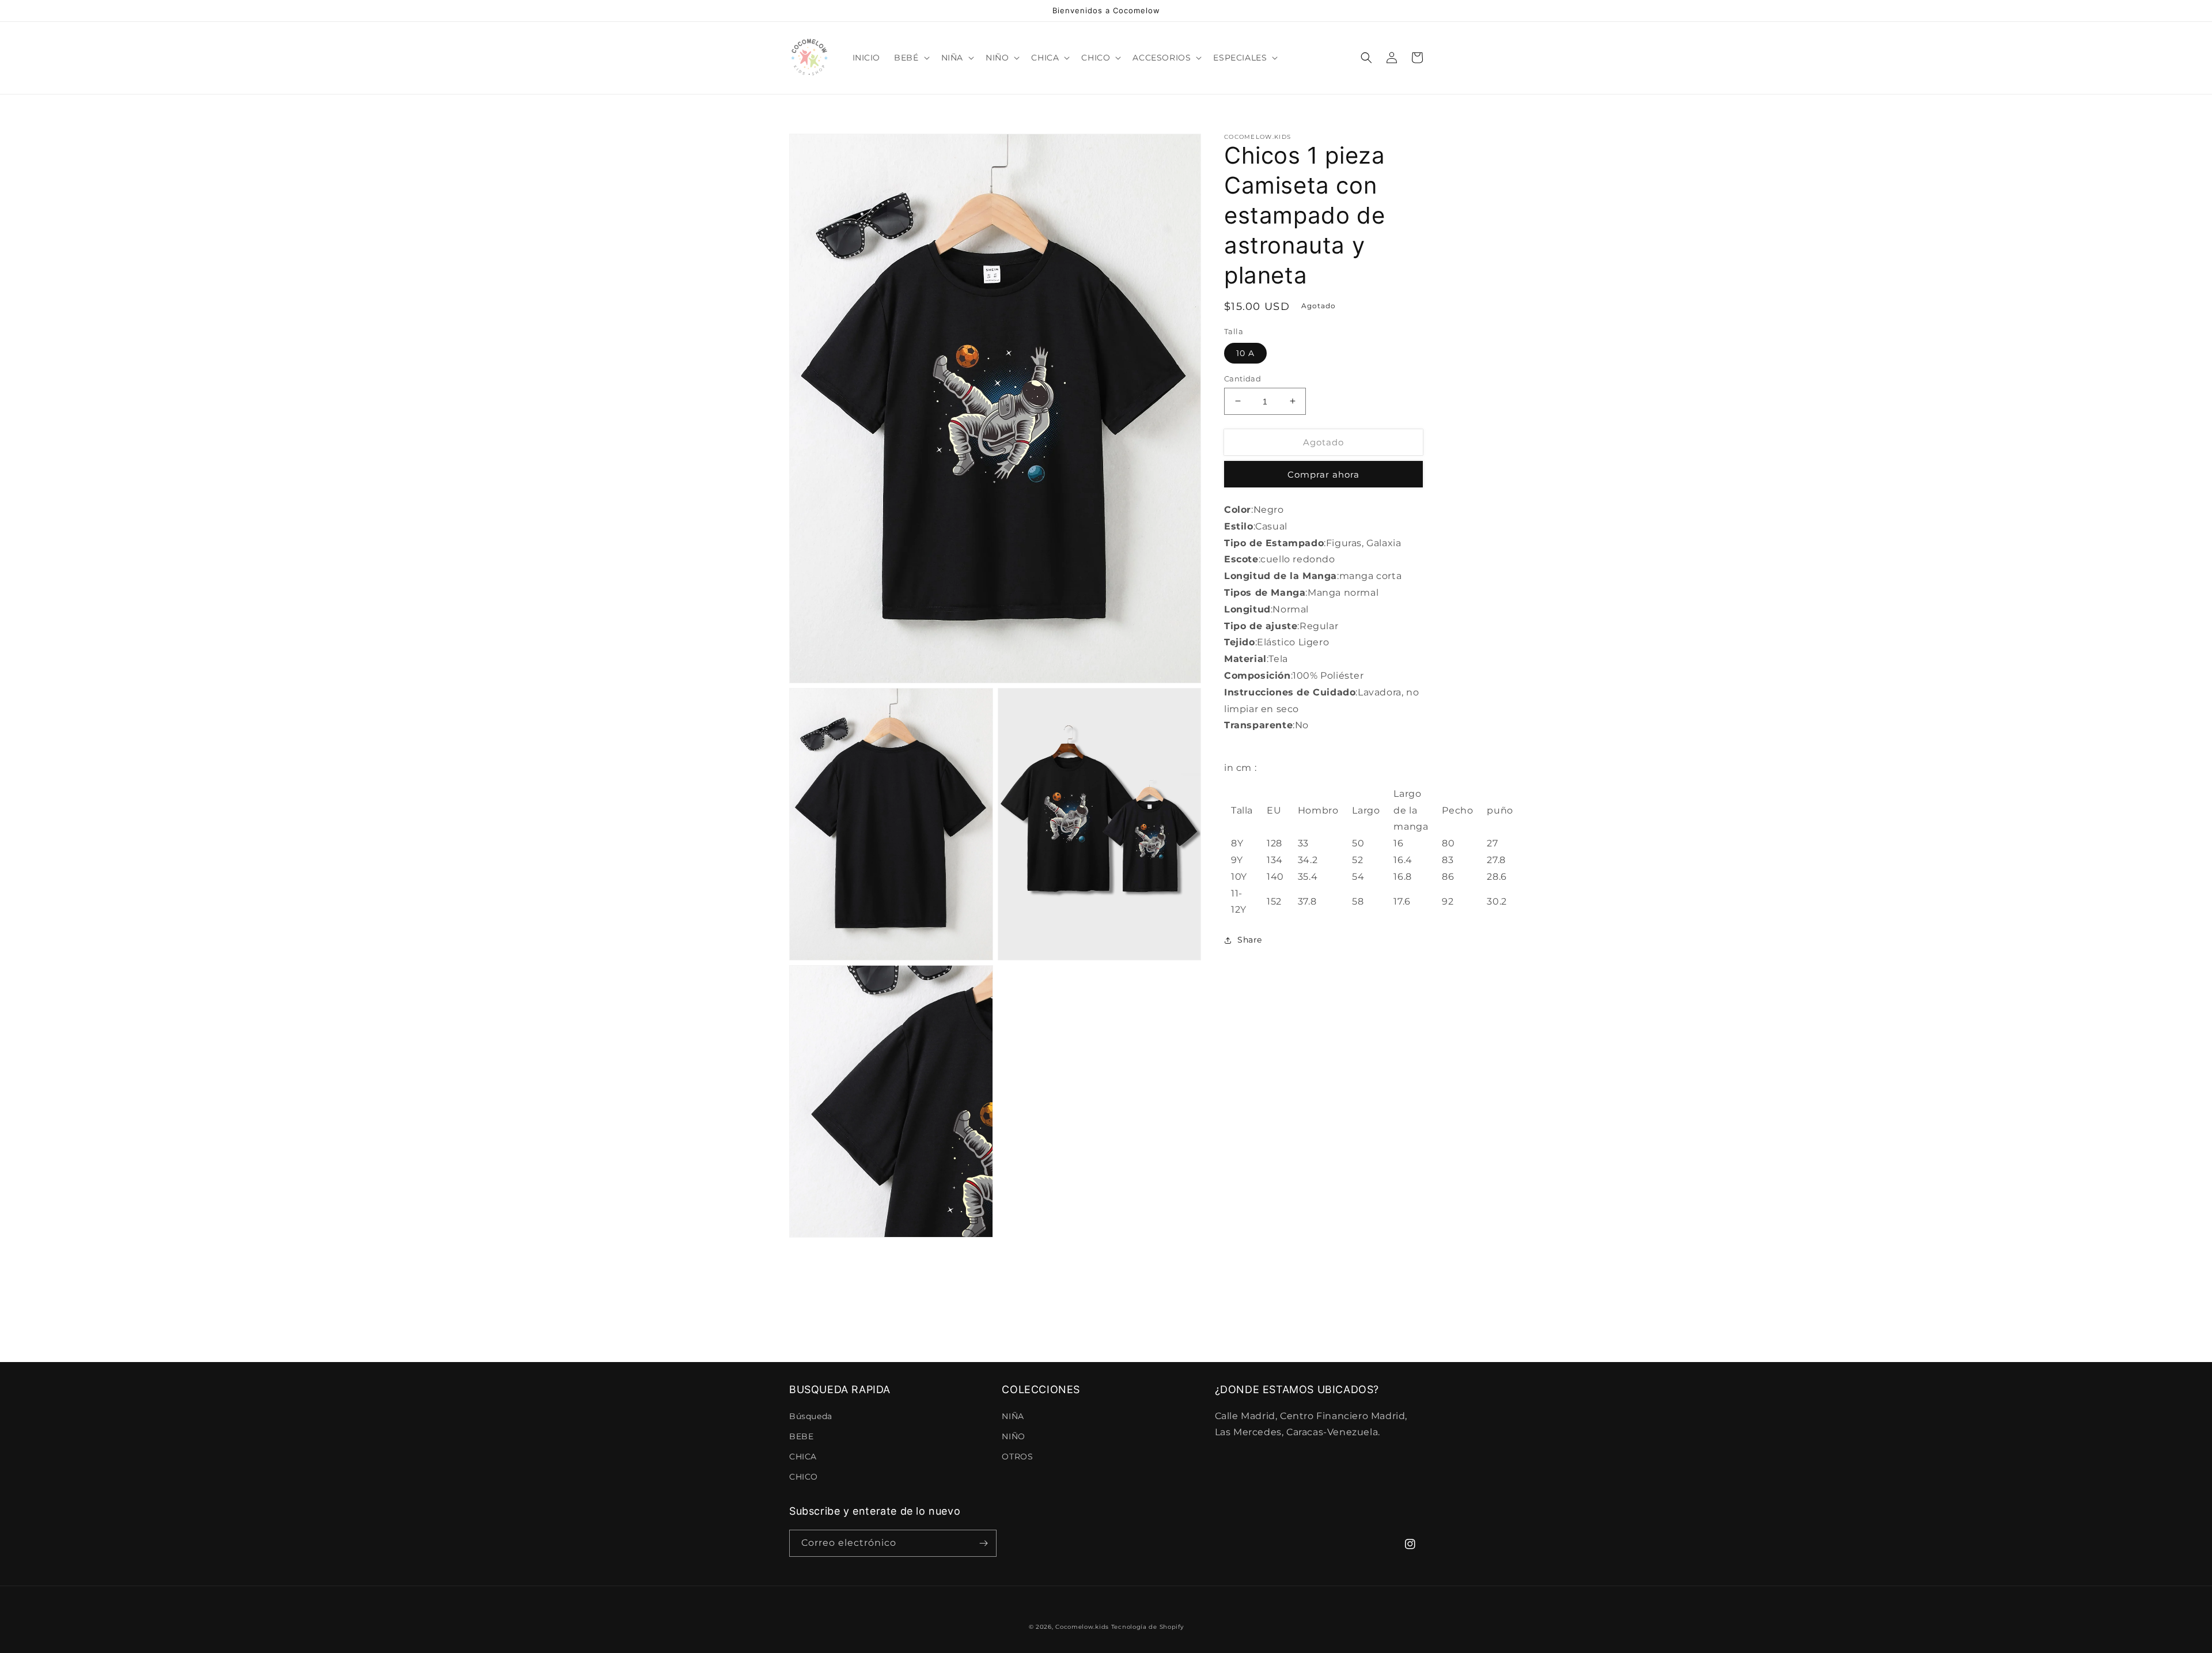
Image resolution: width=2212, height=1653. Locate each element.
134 (1275, 860)
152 (1274, 901)
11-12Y (1239, 901)
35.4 (1308, 877)
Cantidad (1243, 378)
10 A (1245, 353)
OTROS (1017, 1457)
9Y (1237, 860)
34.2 (1308, 860)
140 (1275, 877)
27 (1492, 843)
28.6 (1497, 877)
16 (1398, 843)
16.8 (1402, 877)
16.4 (1403, 860)
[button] (910, 58)
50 (1358, 843)
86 (1448, 877)
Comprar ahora (1323, 474)
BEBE (801, 1436)
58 (1358, 901)
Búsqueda (811, 1416)
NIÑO (1013, 1436)
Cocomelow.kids (1082, 1627)
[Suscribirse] (983, 1543)
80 (1448, 843)
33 (1303, 843)
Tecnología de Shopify (1147, 1627)
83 (1448, 860)
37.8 (1307, 901)
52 (1357, 860)
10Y (1239, 877)
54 (1358, 877)
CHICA (803, 1457)
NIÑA (1013, 1416)
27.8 (1496, 860)
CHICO (804, 1477)
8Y (1237, 843)
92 (1448, 901)
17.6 (1402, 901)
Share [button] (1250, 940)
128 (1274, 843)
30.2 (1497, 901)
